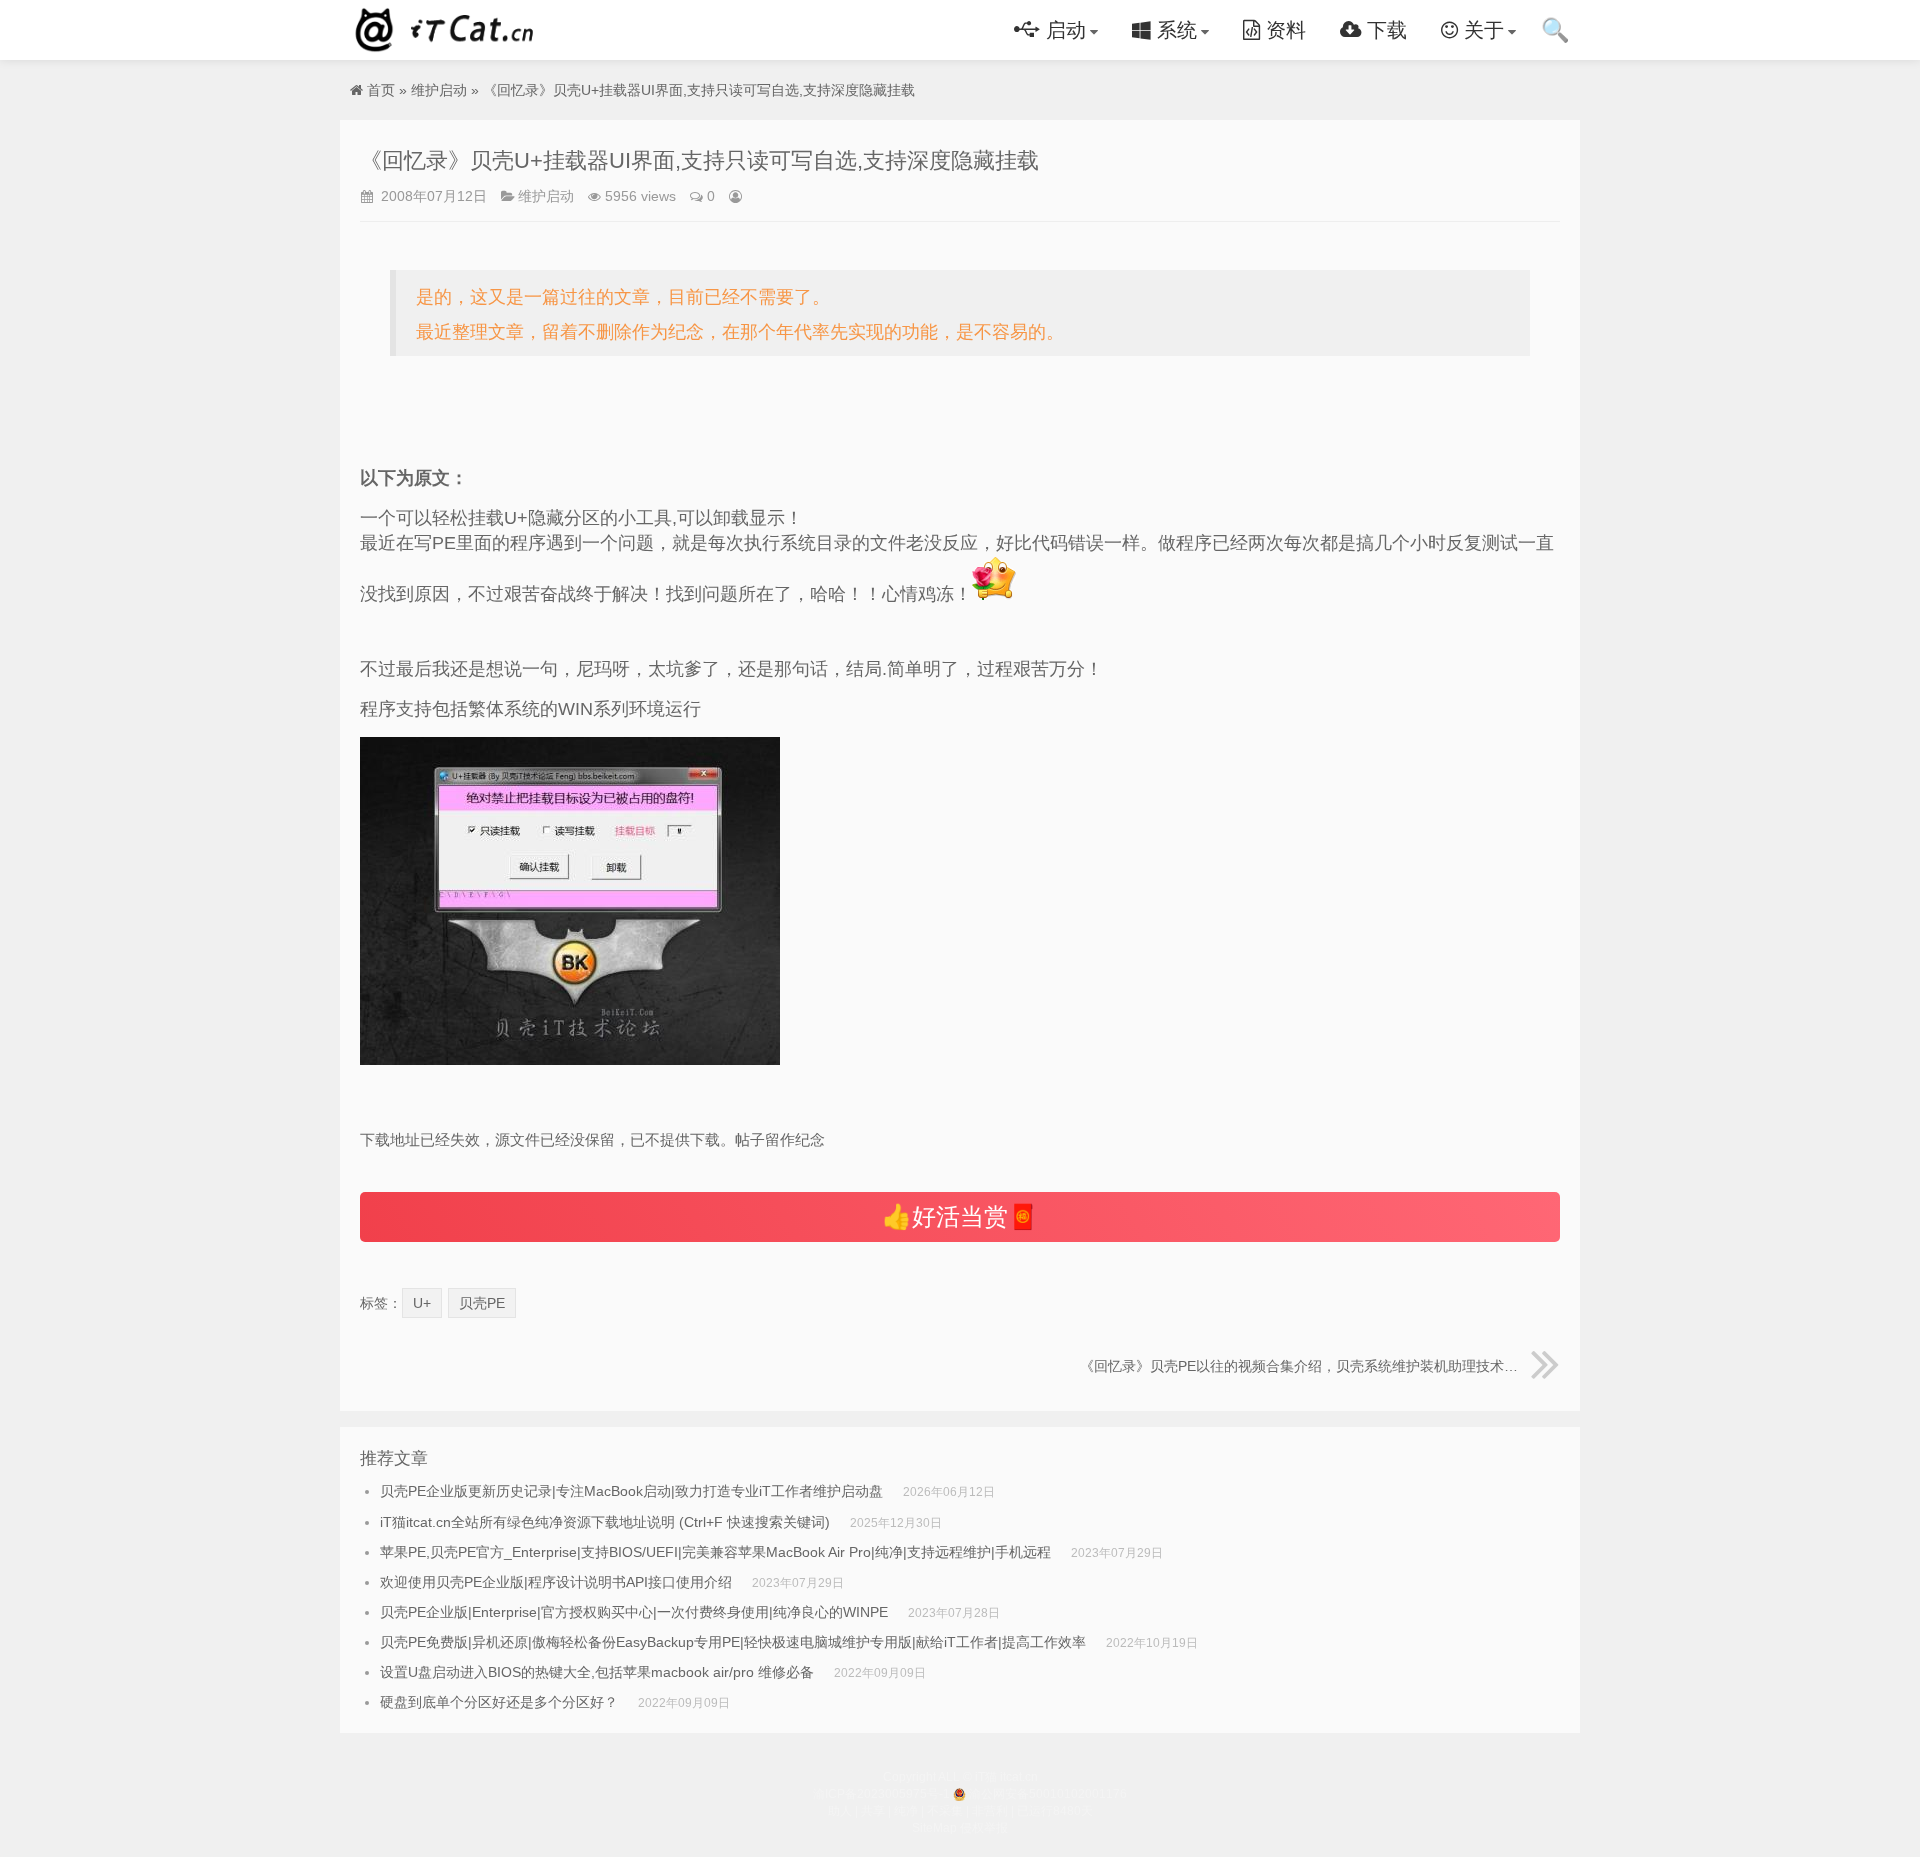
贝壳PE (482, 1303)
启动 (1063, 30)
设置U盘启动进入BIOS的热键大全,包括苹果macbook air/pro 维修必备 (597, 1672)
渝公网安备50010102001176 (1048, 1794)
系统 (1174, 30)
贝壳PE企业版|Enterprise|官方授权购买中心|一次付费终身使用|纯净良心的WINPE (634, 1612)
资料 (1283, 30)
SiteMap (934, 1828)
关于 (1481, 30)
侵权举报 (984, 1828)
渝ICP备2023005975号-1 (881, 1794)
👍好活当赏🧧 (960, 1216)
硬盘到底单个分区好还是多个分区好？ (499, 1702)
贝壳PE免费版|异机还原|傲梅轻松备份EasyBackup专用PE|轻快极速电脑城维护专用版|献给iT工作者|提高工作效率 (733, 1642)
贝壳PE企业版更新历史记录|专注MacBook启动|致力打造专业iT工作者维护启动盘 (631, 1491)
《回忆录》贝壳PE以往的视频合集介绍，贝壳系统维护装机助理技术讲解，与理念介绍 (1320, 1366)
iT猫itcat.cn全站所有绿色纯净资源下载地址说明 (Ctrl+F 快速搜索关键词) (605, 1522)
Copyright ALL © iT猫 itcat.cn (960, 1777)
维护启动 (439, 90)
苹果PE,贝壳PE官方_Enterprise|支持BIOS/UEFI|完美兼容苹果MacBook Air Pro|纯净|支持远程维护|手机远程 (715, 1552)
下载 (1384, 30)
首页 (381, 90)
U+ (422, 1303)
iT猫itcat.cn (448, 30)
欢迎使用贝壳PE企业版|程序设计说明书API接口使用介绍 (556, 1582)
